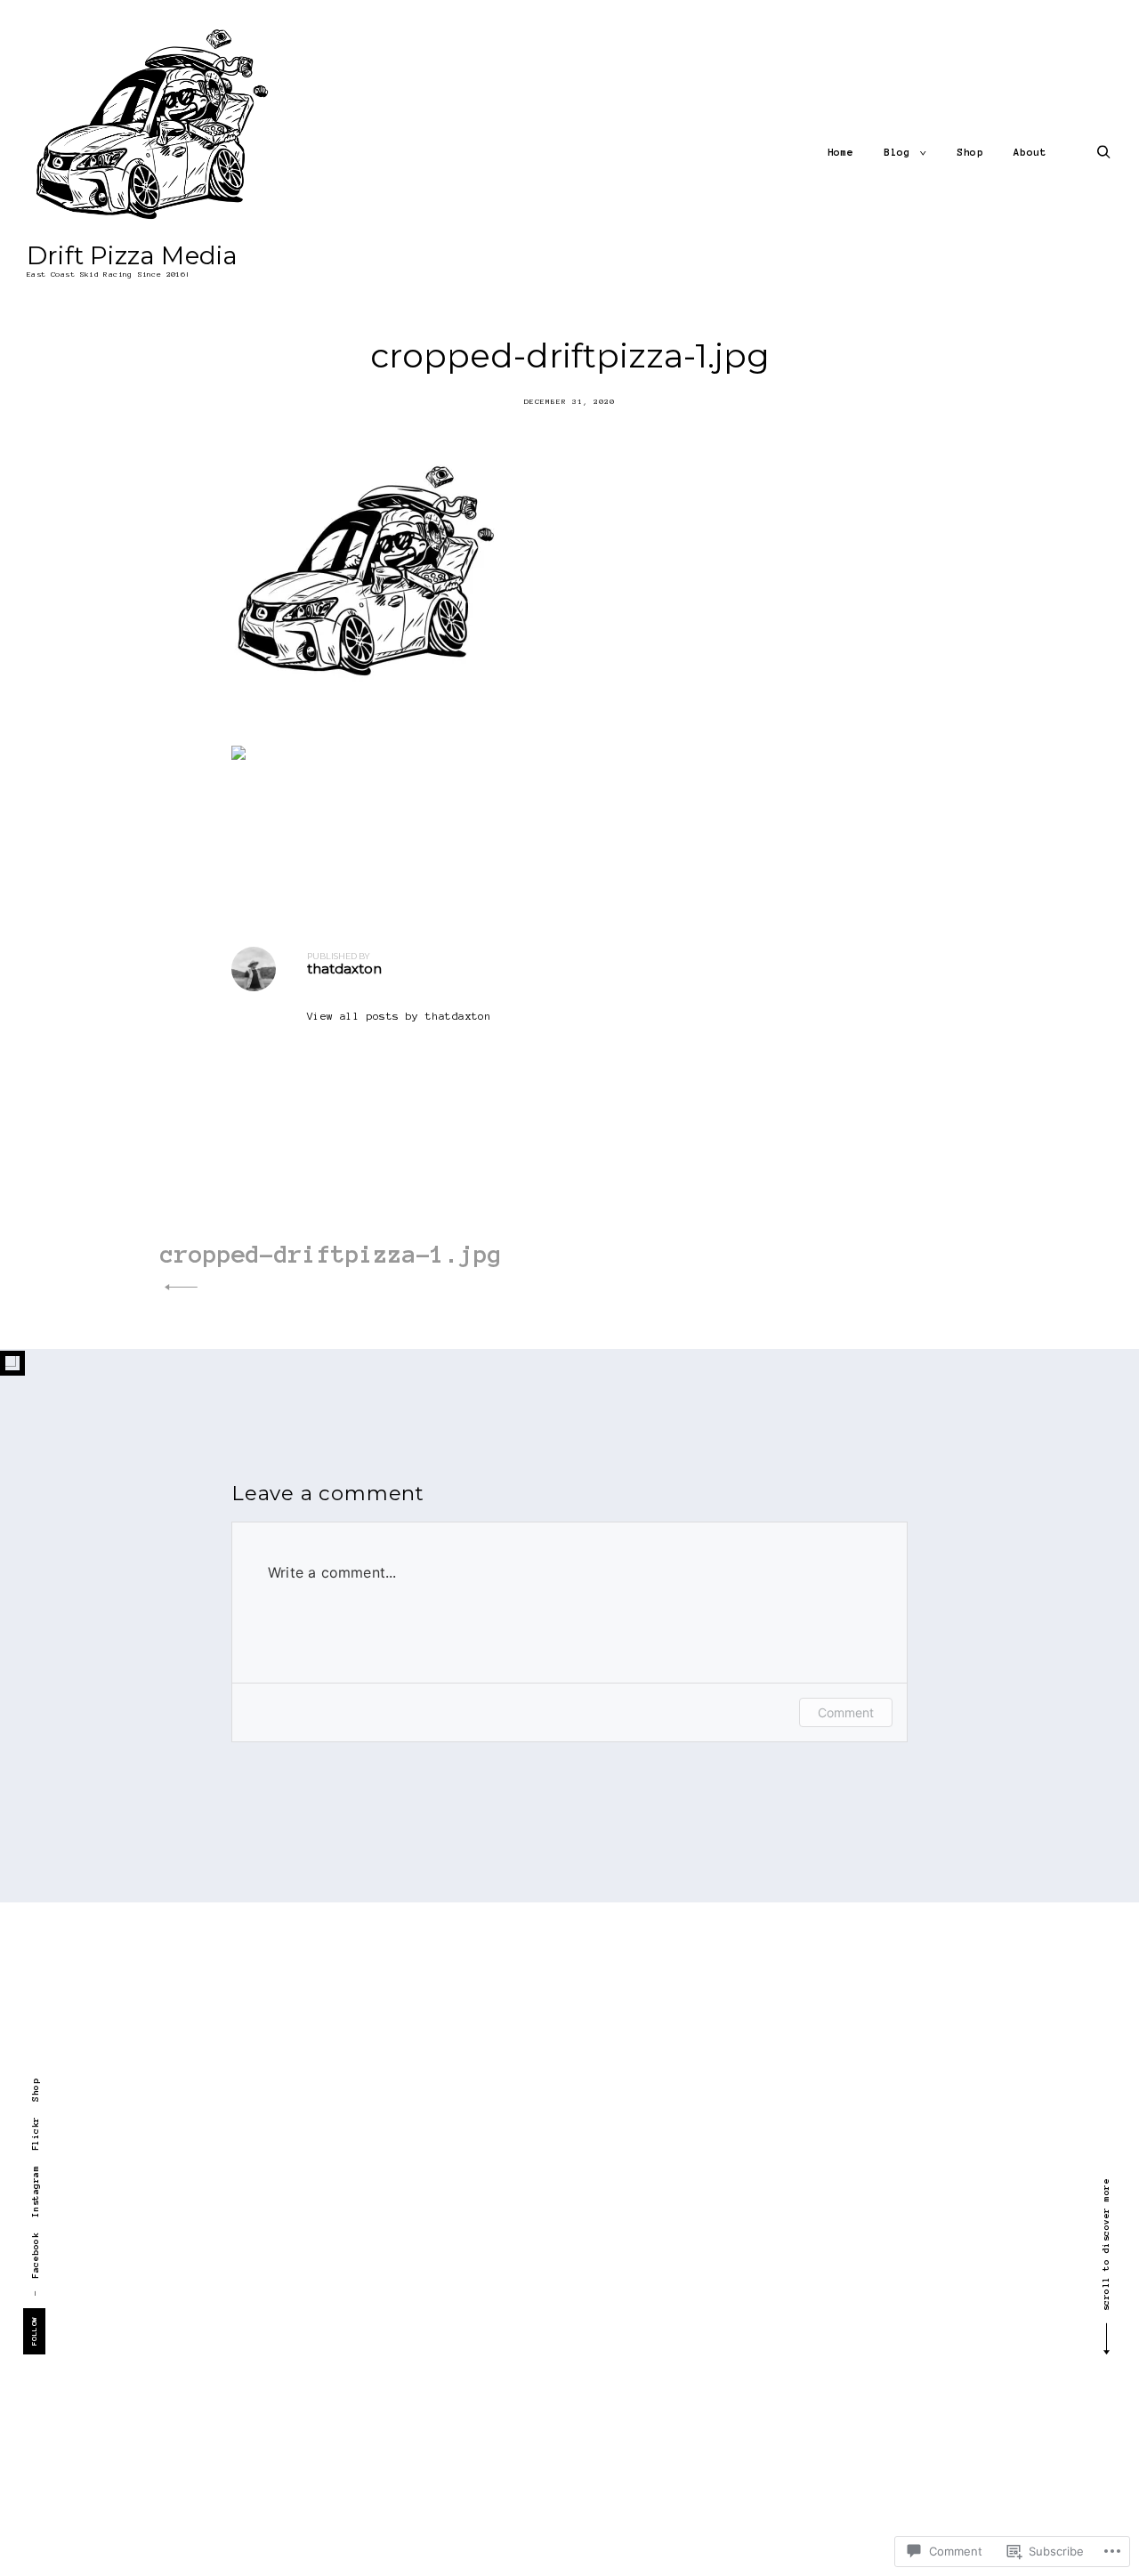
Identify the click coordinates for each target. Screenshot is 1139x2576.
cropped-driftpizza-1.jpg (331, 1254)
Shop (970, 152)
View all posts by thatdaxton (399, 1016)
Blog (897, 152)
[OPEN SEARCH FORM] (1104, 152)
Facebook (35, 2255)
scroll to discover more (1106, 2245)
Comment (846, 1712)
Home (841, 152)
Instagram (35, 2191)
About (1030, 152)
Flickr (35, 2133)
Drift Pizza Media (132, 255)
